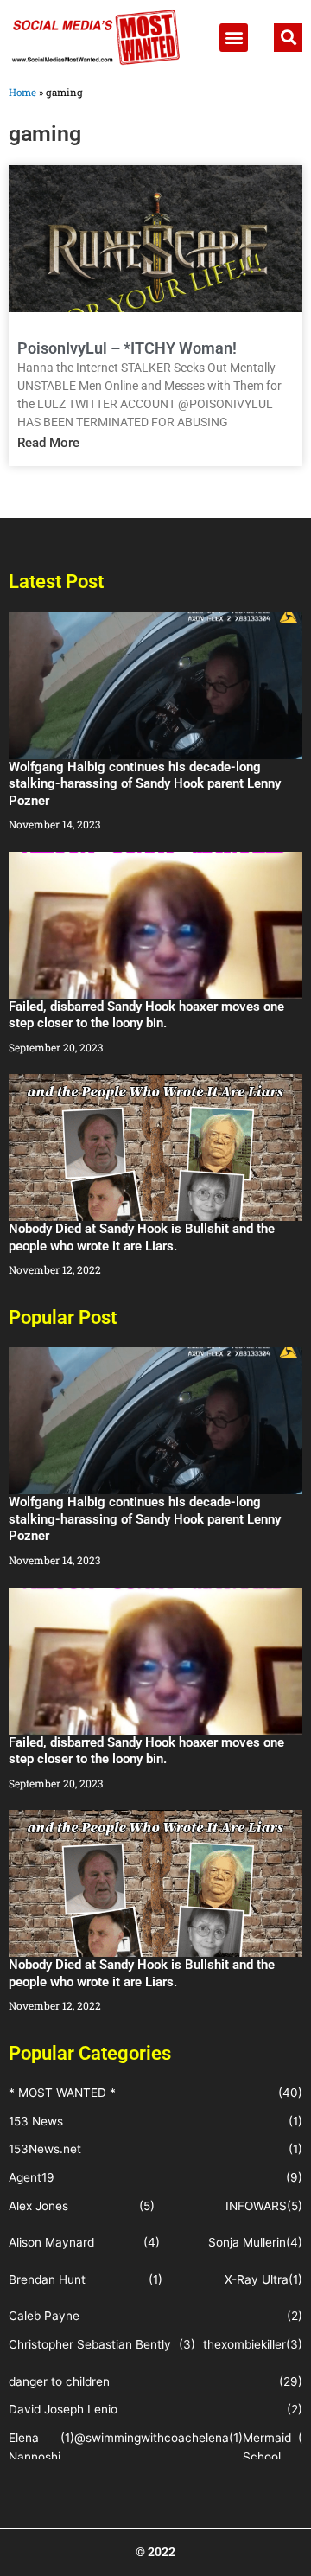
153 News (36, 2121)
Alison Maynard (51, 2242)
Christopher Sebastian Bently (90, 2344)
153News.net (45, 2149)
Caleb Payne (44, 2316)
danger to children (59, 2381)
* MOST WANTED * (62, 2093)
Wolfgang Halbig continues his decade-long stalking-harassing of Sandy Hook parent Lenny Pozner (145, 784)
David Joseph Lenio (63, 2409)
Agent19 (32, 2177)
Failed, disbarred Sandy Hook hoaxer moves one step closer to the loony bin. (146, 1015)
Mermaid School (267, 2448)
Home (22, 92)
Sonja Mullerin (247, 2242)
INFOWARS (256, 2206)
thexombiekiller (244, 2344)
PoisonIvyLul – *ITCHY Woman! (127, 348)
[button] (234, 38)
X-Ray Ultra (257, 2279)
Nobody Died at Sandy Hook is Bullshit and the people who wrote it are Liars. (142, 1237)
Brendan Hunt (47, 2279)
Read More (48, 443)
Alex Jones (38, 2206)
